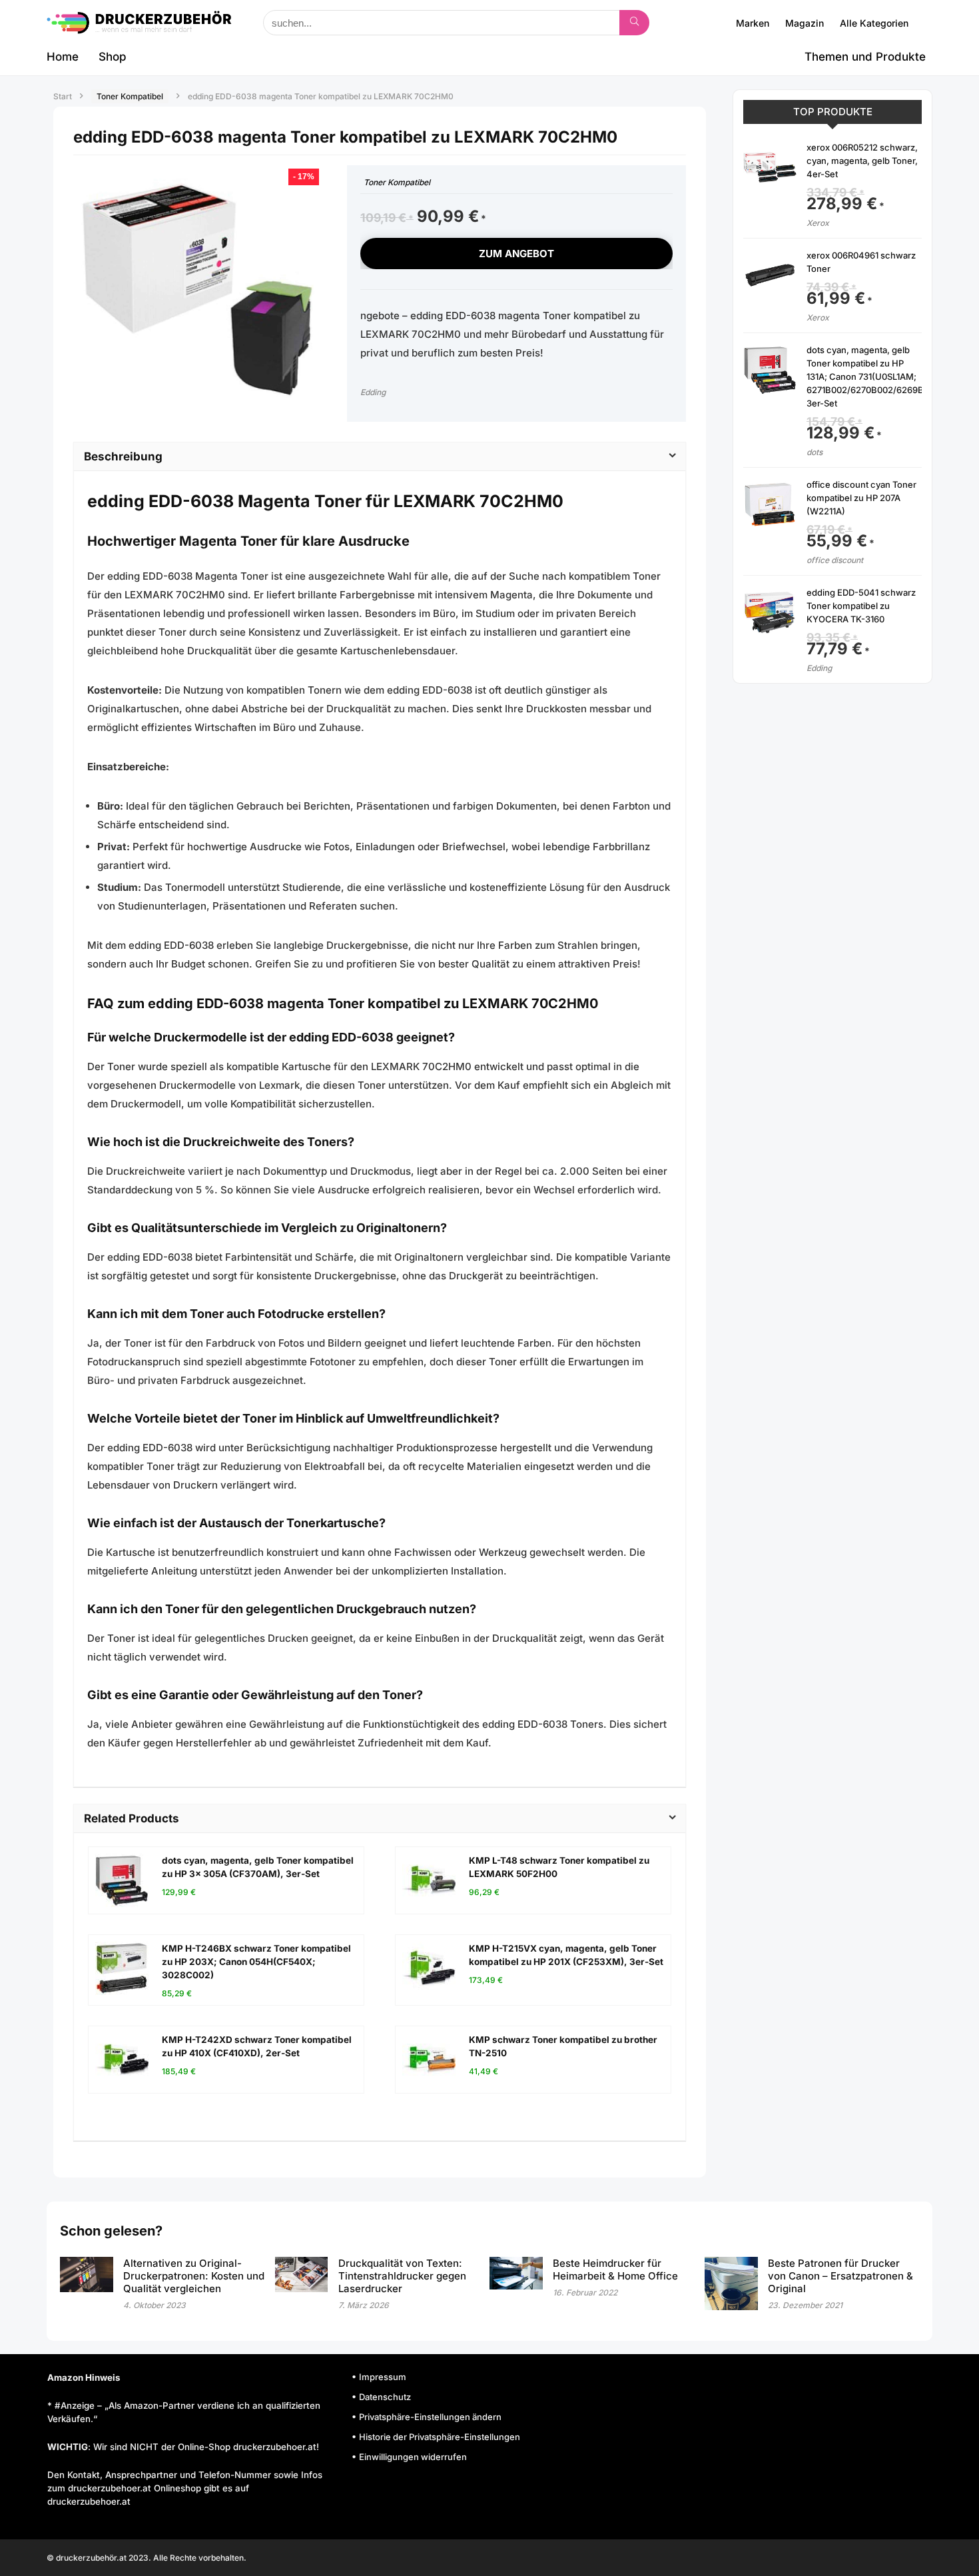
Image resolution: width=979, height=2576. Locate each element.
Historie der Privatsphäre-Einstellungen (440, 2437)
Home (63, 57)
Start (63, 96)
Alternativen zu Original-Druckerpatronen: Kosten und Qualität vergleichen (194, 2276)
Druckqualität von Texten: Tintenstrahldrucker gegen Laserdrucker (402, 2276)
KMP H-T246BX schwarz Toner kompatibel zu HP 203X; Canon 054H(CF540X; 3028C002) (256, 1962)
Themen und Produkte (865, 57)
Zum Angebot (516, 254)
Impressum (383, 2377)
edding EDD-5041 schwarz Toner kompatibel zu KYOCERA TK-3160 (861, 606)
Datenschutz (385, 2397)
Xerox (818, 223)
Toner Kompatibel (130, 96)
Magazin (805, 23)
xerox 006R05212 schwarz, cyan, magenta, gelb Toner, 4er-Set (862, 161)
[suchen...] (634, 23)
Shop (113, 57)
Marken (753, 23)
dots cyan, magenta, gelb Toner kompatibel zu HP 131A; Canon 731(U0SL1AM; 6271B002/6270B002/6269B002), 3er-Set (876, 376)
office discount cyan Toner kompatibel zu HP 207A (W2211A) (861, 498)
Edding (373, 392)
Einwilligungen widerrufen (413, 2457)
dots (815, 452)
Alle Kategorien (874, 23)
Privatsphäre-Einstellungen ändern (430, 2417)
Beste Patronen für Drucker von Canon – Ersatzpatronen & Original (840, 2276)
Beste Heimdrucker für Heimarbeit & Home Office (615, 2269)
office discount (835, 560)
